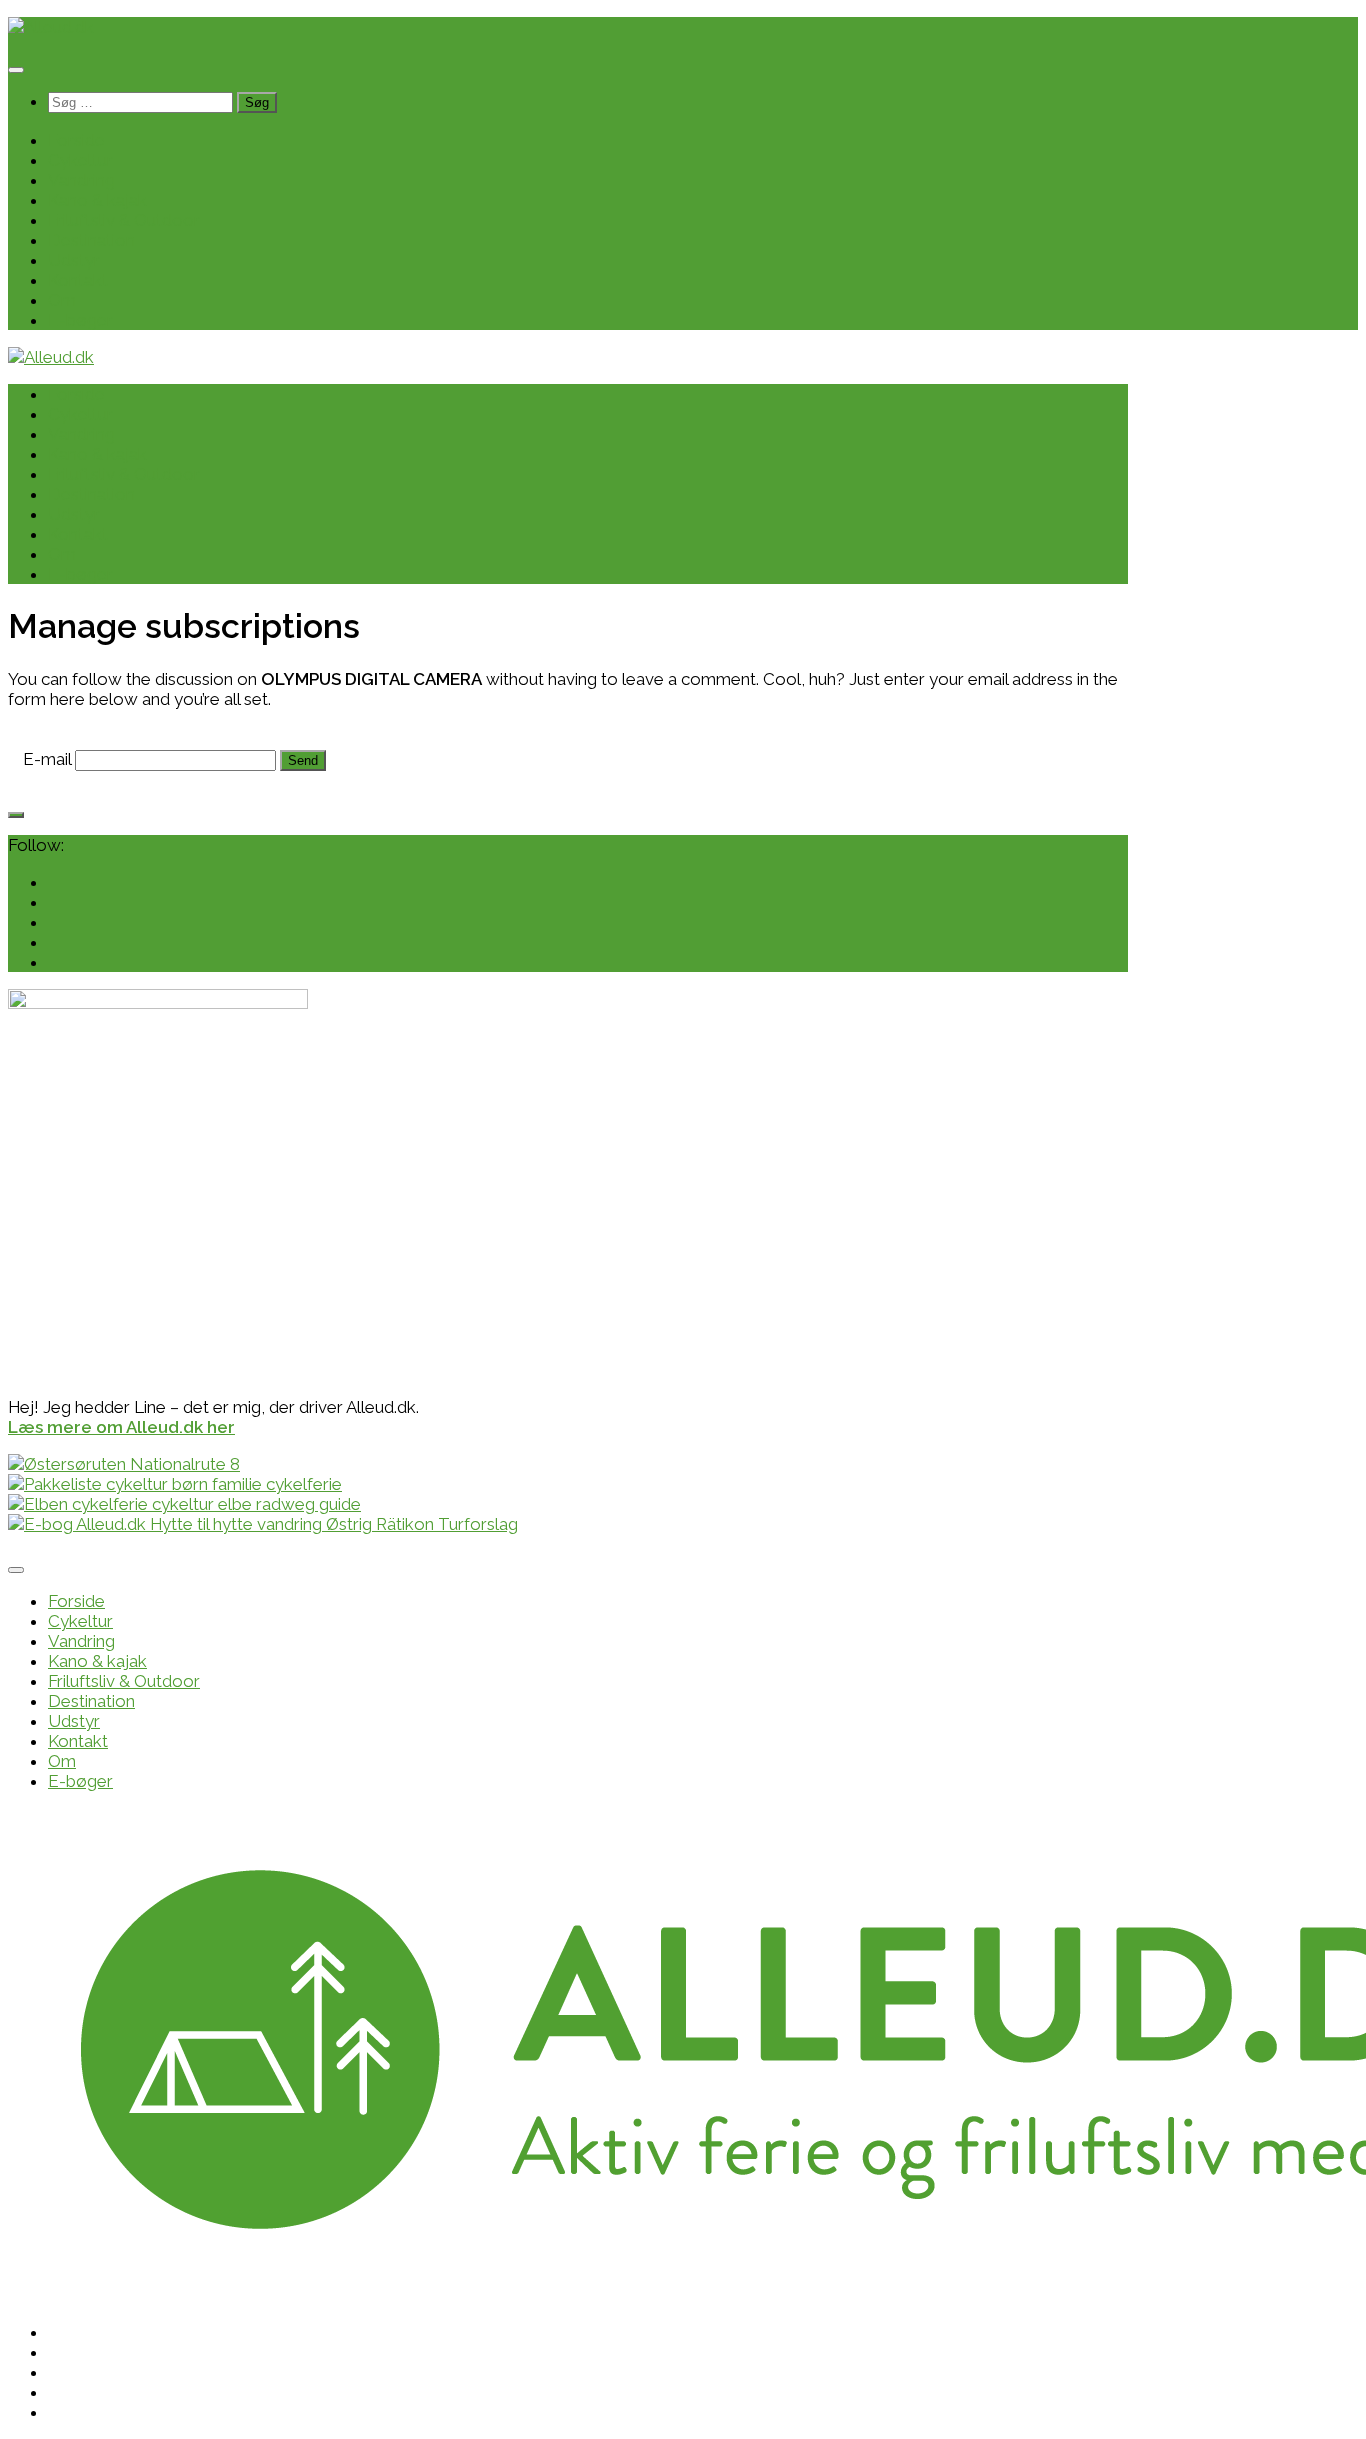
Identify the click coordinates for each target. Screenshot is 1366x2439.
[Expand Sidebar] (16, 815)
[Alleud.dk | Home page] (51, 27)
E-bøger (80, 320)
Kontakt (78, 280)
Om (62, 300)
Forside (76, 140)
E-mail (47, 759)
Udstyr (74, 260)
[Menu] (16, 70)
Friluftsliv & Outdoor (124, 220)
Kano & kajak (97, 200)
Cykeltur (80, 160)
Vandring (81, 180)
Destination (91, 240)
